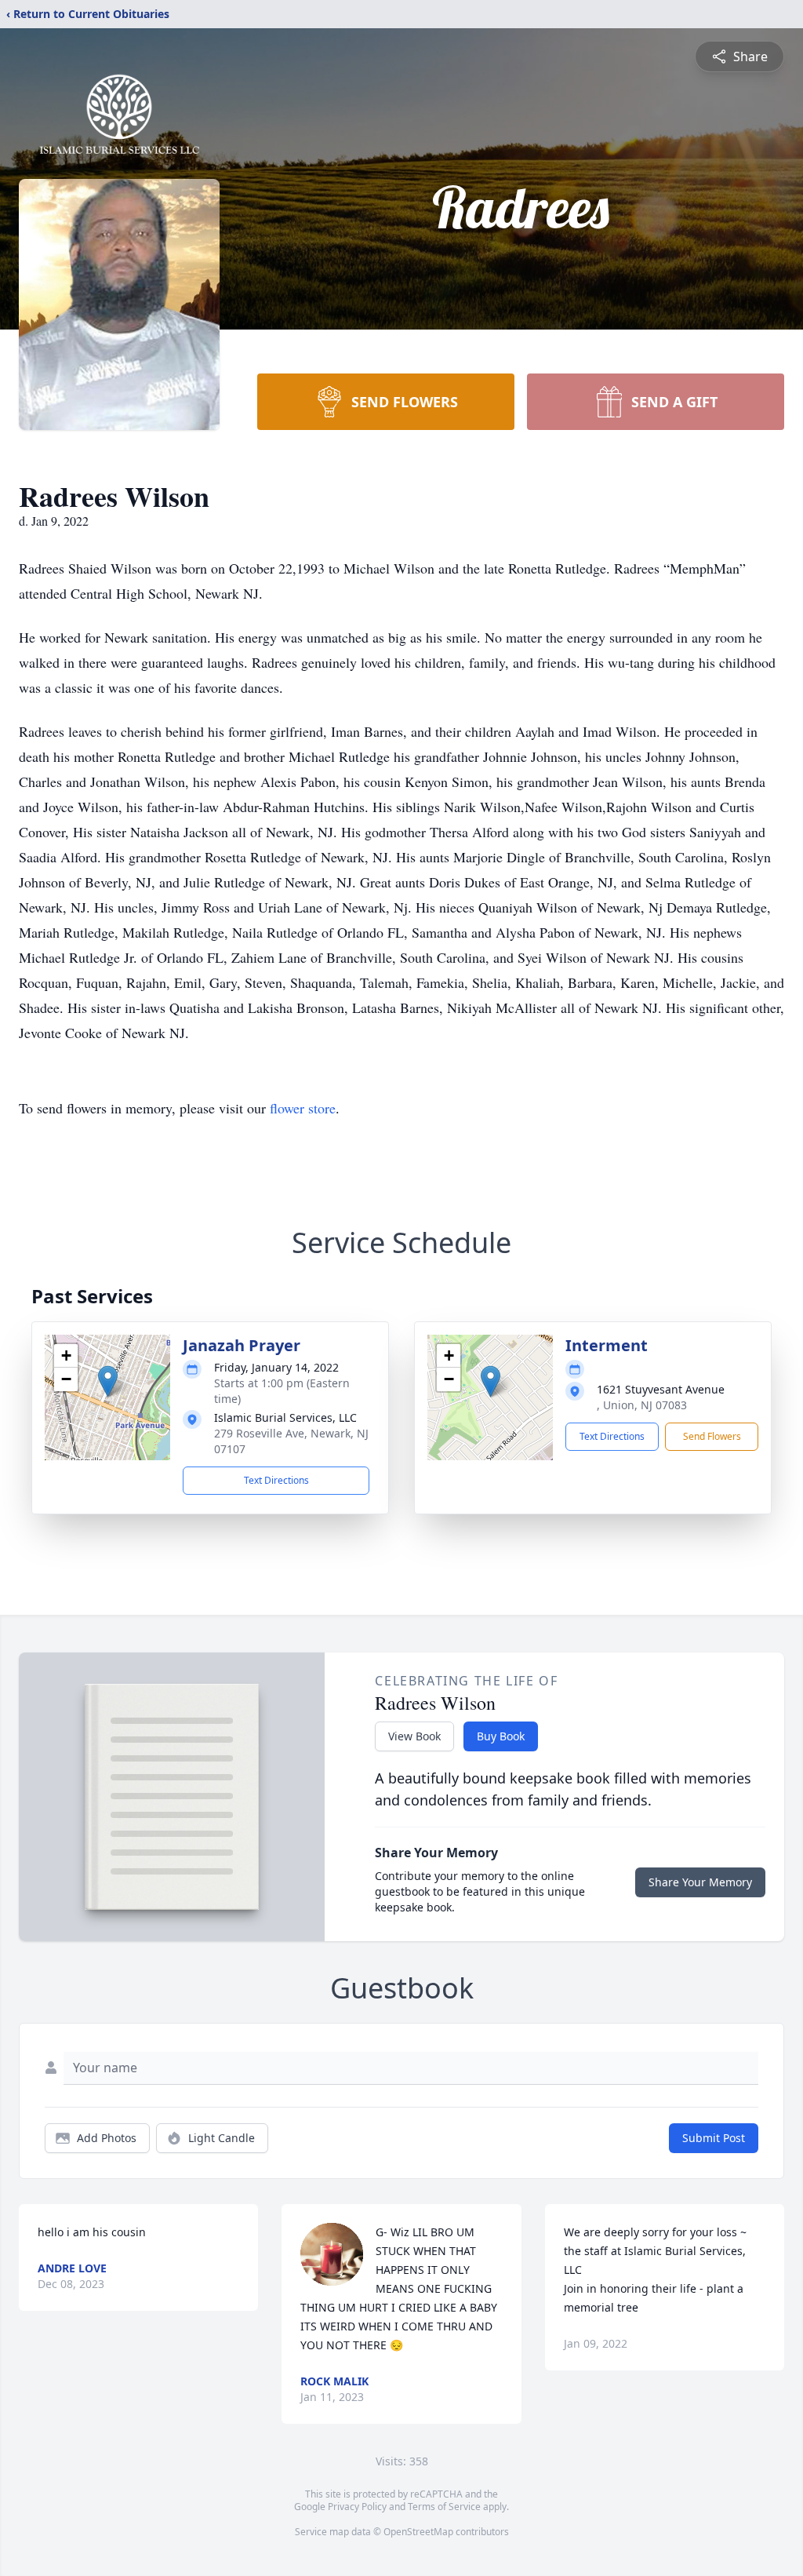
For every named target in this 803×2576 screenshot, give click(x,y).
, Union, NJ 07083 (642, 1405)
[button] (108, 1381)
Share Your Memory (700, 1882)
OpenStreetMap (418, 2532)
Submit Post (714, 2138)
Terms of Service (444, 2507)
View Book (414, 1736)
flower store (303, 1108)
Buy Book (501, 1736)
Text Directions (276, 1480)
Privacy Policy (357, 2507)
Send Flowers (712, 1436)
